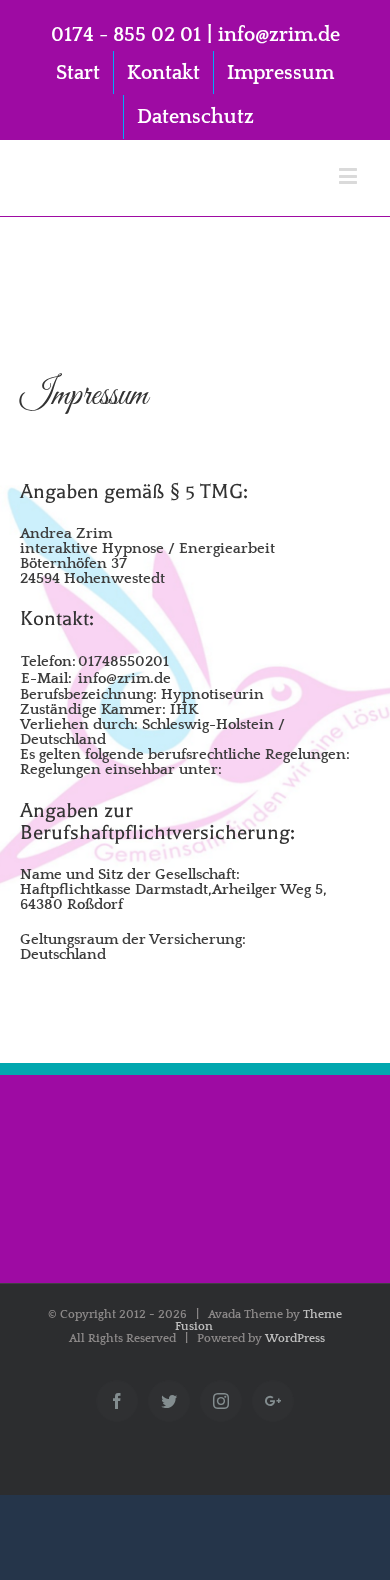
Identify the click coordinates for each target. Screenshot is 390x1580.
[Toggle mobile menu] (349, 175)
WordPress (295, 1338)
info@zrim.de (279, 35)
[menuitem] (78, 73)
